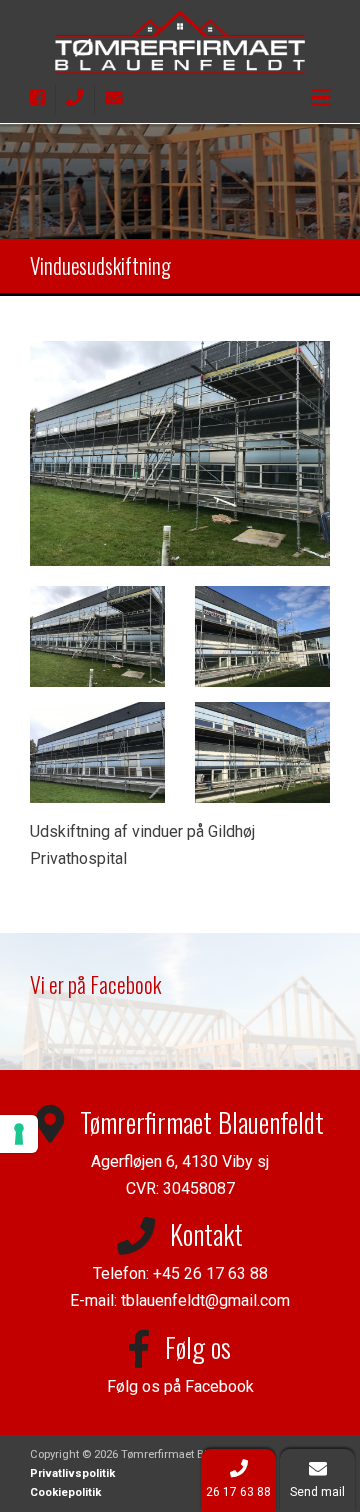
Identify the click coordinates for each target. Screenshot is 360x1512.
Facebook (219, 1386)
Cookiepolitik (65, 1492)
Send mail (317, 1492)
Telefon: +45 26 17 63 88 (180, 1273)
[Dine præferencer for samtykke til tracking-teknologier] (19, 1134)
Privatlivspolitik (72, 1473)
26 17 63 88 (238, 1492)
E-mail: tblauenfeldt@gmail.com (180, 1300)
